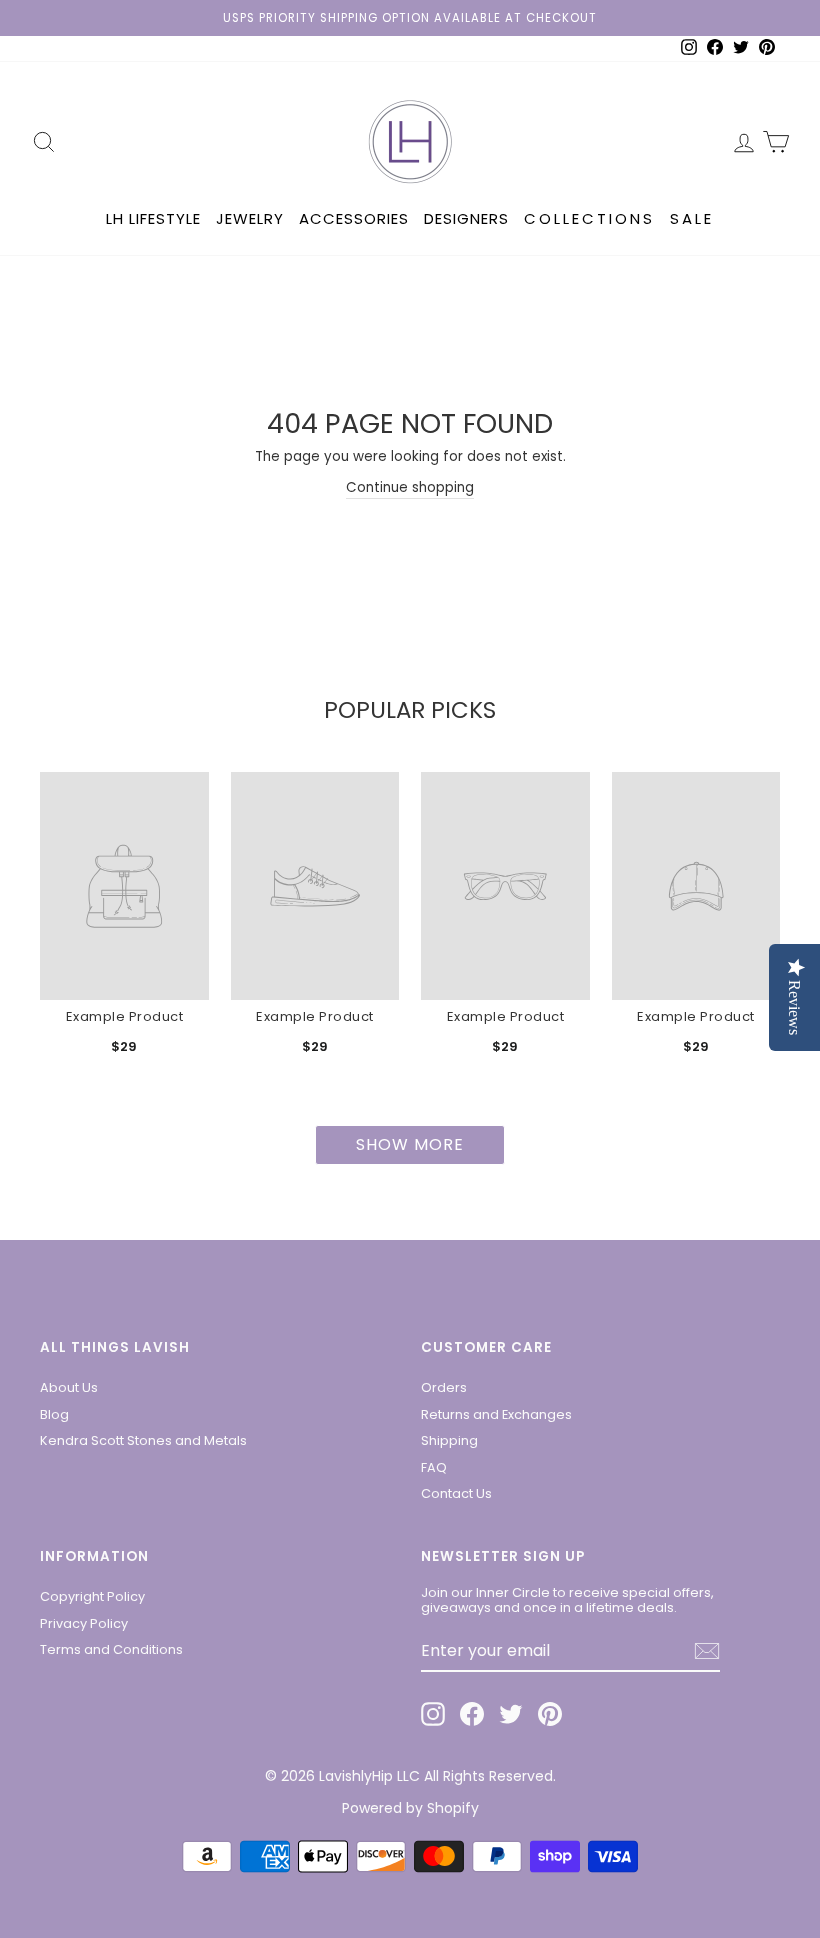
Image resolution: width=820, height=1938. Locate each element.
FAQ (434, 1467)
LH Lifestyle (153, 218)
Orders (444, 1387)
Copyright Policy (92, 1596)
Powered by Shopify (410, 1808)
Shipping (449, 1440)
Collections (589, 218)
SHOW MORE (410, 1144)
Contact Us (456, 1493)
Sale (692, 218)
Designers (466, 218)
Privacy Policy (84, 1623)
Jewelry (250, 218)
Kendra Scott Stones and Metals (143, 1440)
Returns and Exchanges (496, 1414)
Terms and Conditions (111, 1649)
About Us (69, 1387)
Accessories (354, 218)
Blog (54, 1414)
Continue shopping (410, 487)
